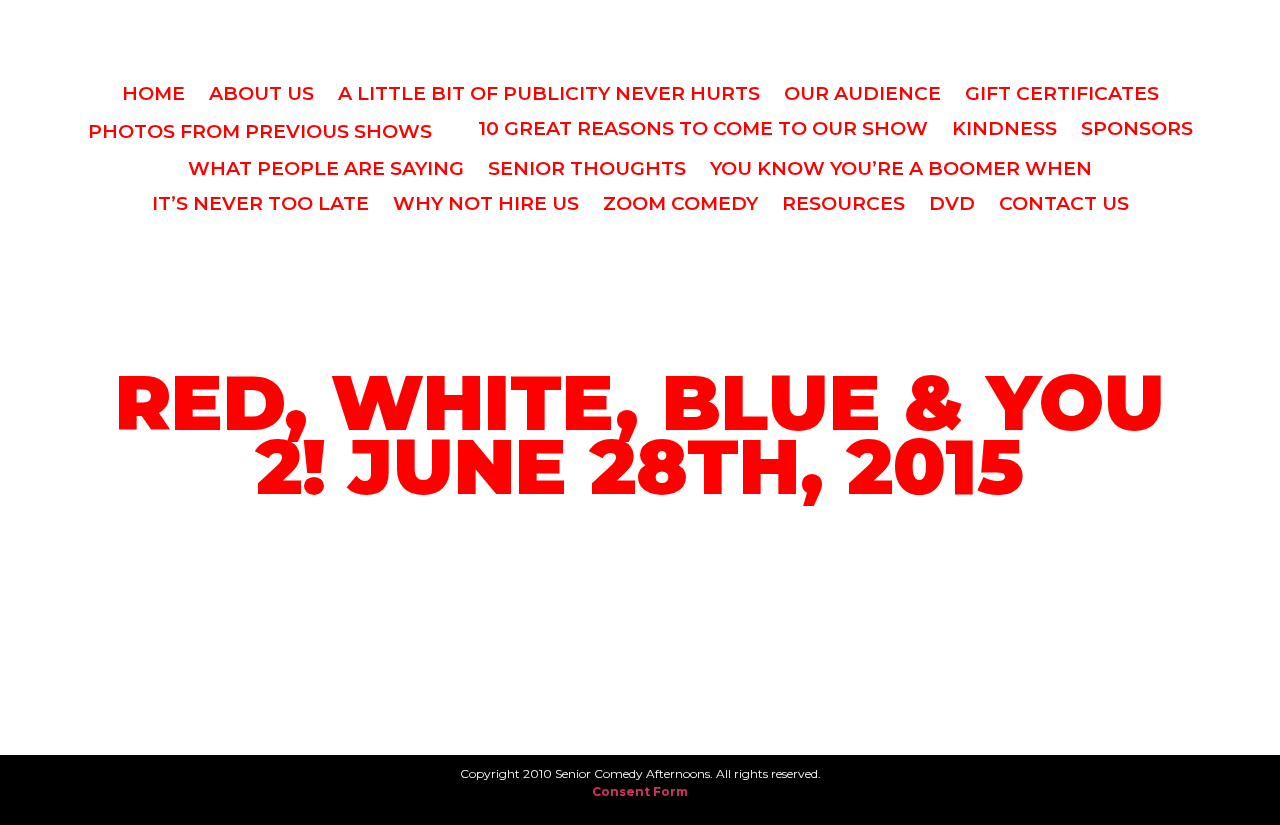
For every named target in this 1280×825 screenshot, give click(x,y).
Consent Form (640, 791)
